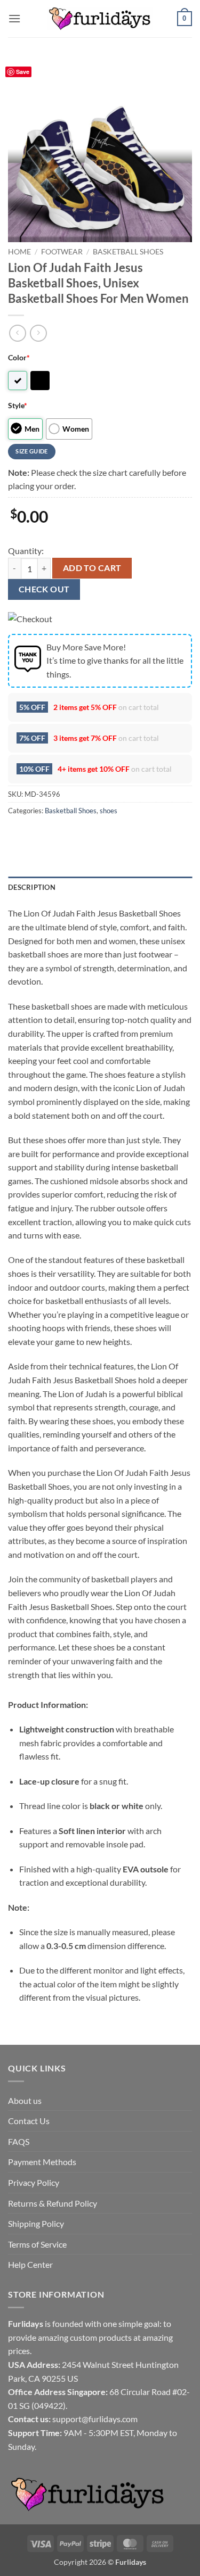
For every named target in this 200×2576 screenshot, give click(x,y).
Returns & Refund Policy (53, 2203)
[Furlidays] (100, 19)
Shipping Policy (36, 2223)
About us (25, 2100)
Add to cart (92, 568)
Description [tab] (32, 887)
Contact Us (29, 2121)
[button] (14, 18)
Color (19, 357)
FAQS (19, 2141)
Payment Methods (42, 2162)
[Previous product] (38, 333)
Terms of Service (37, 2244)
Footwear (62, 252)
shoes (109, 811)
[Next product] (17, 333)
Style (18, 405)
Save (23, 72)
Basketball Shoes (128, 252)
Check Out (44, 589)
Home (19, 252)
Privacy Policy (34, 2182)
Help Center (30, 2264)
